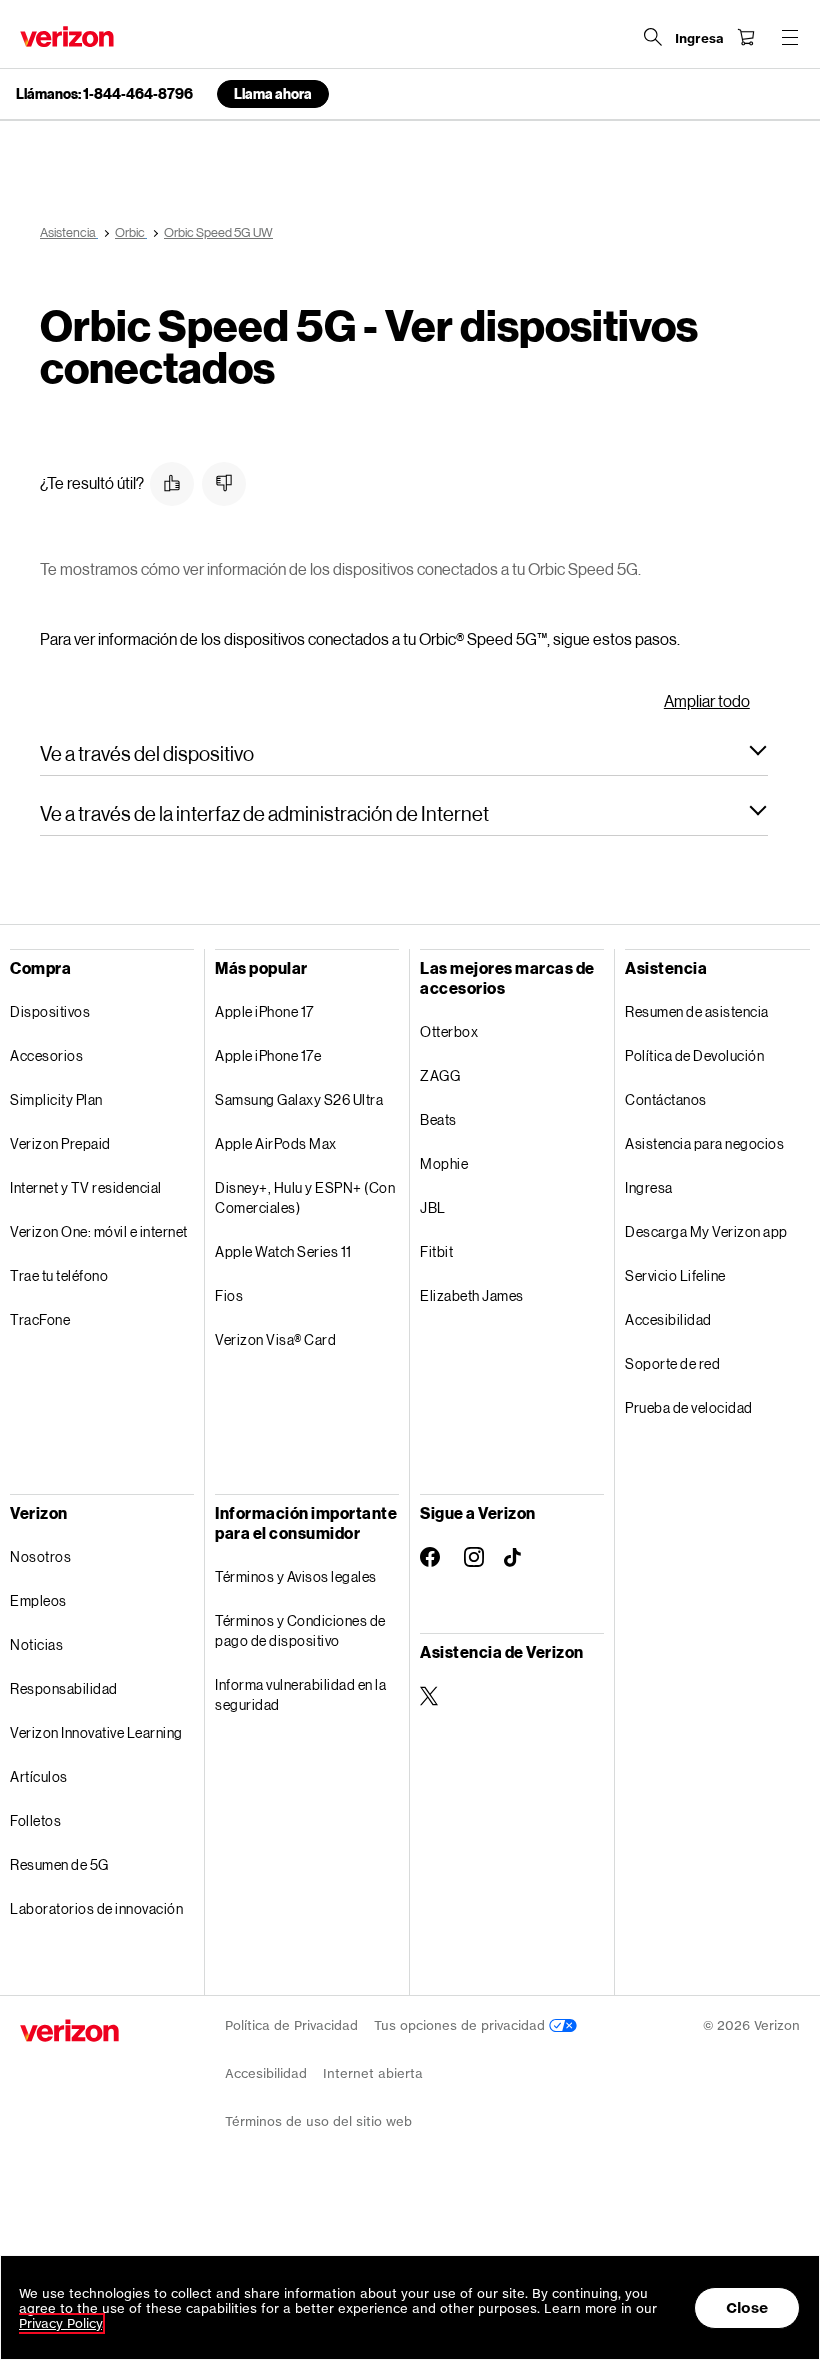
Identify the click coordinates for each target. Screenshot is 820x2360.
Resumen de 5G (59, 1864)
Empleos (38, 1600)
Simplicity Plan (56, 1099)
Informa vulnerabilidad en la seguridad (300, 1694)
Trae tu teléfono (59, 1275)
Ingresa (649, 1187)
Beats (438, 1119)
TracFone (40, 1319)
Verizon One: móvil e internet (99, 1231)
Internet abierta (373, 2073)
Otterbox (449, 1031)
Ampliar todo (707, 700)
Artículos (39, 1776)
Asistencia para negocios (704, 1143)
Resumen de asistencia (697, 1011)
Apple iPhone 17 (264, 1011)
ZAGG (440, 1075)
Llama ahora (273, 93)
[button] (172, 484)
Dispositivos (50, 1011)
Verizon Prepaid (60, 1143)
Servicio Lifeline (675, 1275)
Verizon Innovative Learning (96, 1732)
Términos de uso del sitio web (318, 2121)
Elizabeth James (472, 1295)
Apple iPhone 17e (268, 1055)
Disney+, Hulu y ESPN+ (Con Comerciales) (305, 1197)
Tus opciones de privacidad (461, 2025)
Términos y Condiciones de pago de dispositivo (300, 1630)
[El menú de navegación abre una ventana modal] (790, 37)
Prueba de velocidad (689, 1407)
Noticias (36, 1644)
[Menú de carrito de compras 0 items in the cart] (746, 37)
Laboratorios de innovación (96, 1908)
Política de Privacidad (291, 2025)
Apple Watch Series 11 (283, 1251)
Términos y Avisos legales (296, 1576)
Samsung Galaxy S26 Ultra (299, 1099)
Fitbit (436, 1251)
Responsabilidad (64, 1688)
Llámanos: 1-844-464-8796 (104, 94)
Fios (229, 1295)
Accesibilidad (668, 1319)
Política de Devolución (694, 1055)
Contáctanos (666, 1099)
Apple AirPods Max (276, 1143)
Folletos (35, 1820)
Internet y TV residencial (86, 1187)
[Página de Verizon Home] (67, 36)
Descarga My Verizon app (706, 1231)
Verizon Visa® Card (275, 1339)
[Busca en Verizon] (653, 37)
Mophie (444, 1163)
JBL (433, 1207)
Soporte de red (672, 1363)
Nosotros (40, 1556)
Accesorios (46, 1055)
